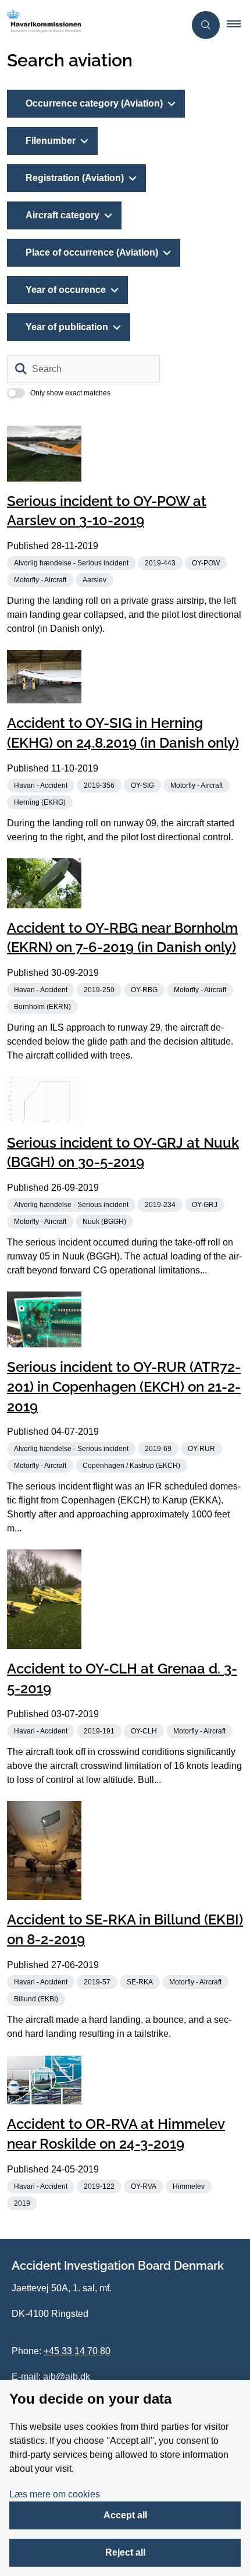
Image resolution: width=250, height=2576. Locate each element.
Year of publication (67, 327)
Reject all (125, 2552)
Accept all (125, 2515)
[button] (238, 25)
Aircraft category (63, 215)
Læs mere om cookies (55, 2494)
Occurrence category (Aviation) (94, 103)
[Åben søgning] (206, 25)
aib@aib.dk (67, 2377)
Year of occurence (66, 290)
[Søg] (21, 369)
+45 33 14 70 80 (77, 2351)
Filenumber (51, 141)
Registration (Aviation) (75, 178)
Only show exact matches (70, 393)
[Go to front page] (92, 25)
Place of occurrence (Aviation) (92, 252)
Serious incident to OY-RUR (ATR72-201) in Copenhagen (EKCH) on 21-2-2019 (124, 1387)
